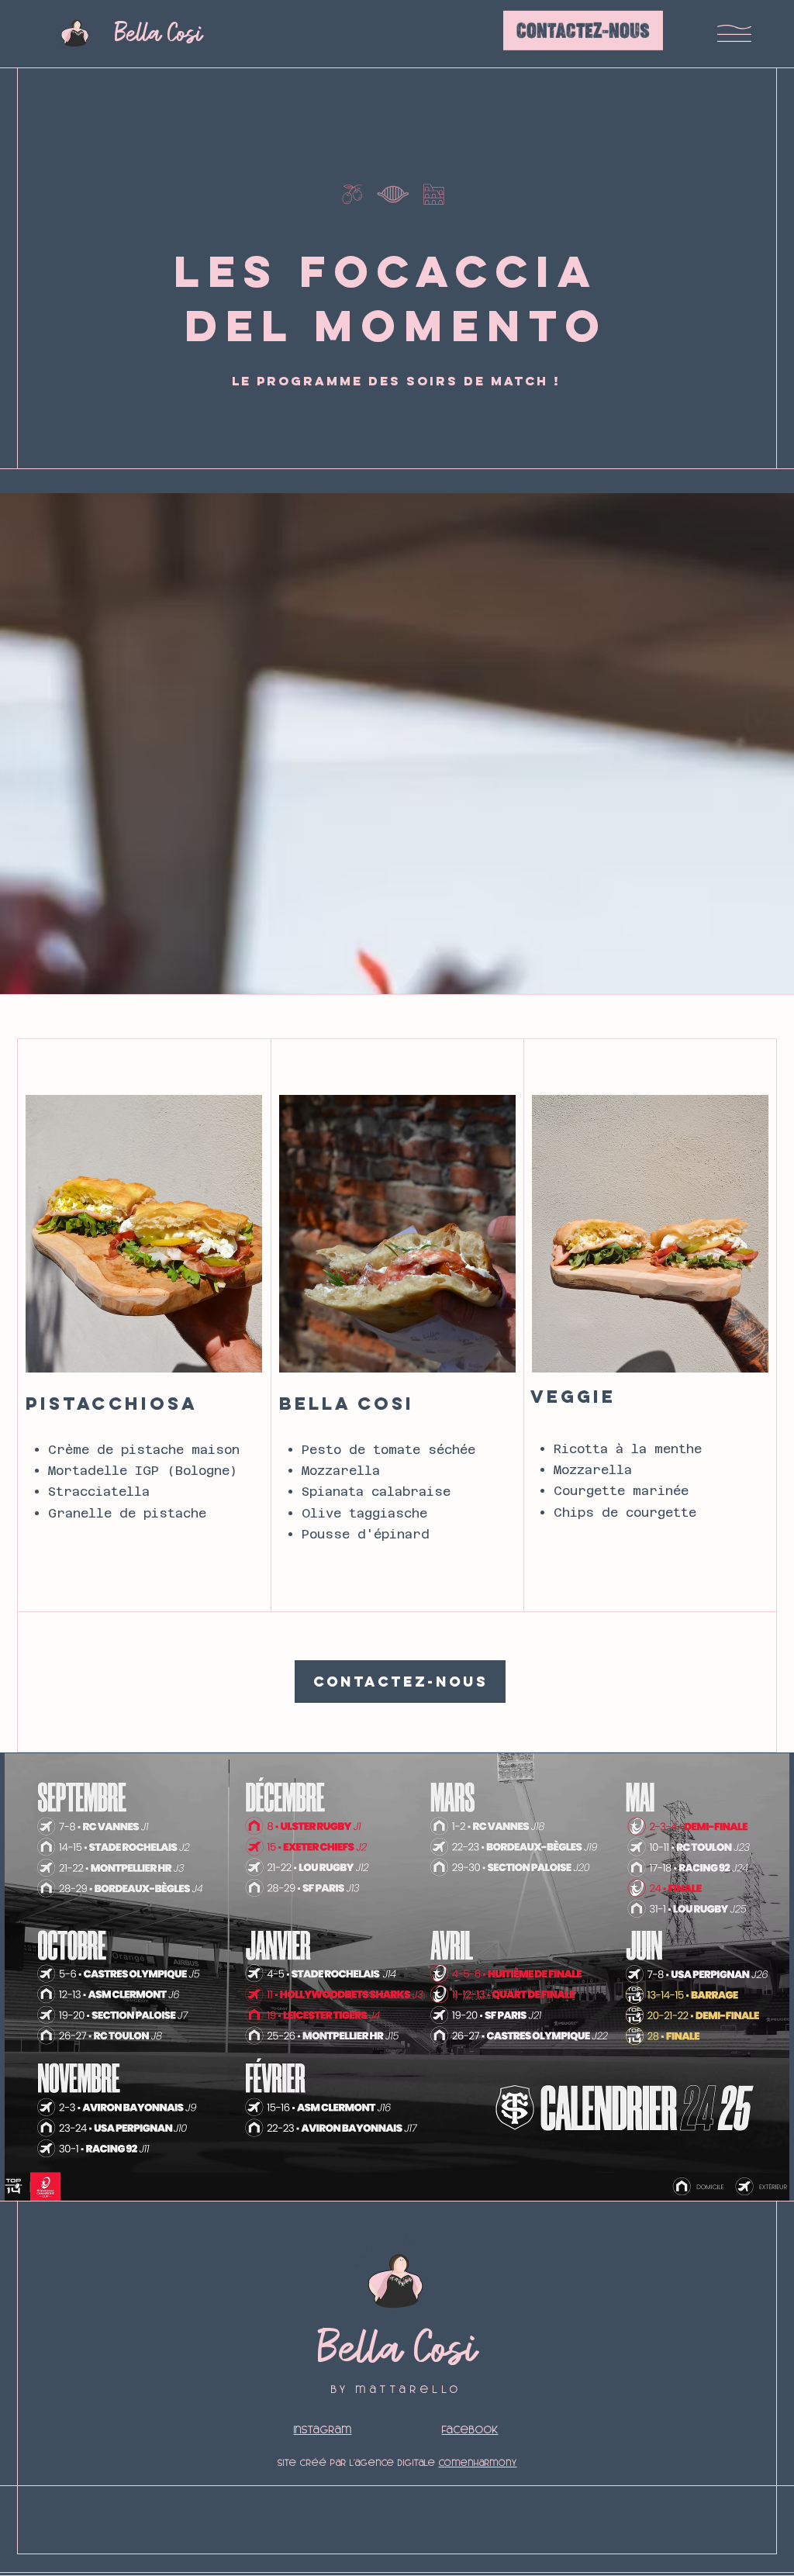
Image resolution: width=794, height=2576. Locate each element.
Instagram (323, 2430)
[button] (734, 33)
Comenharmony (478, 2463)
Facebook (470, 2430)
